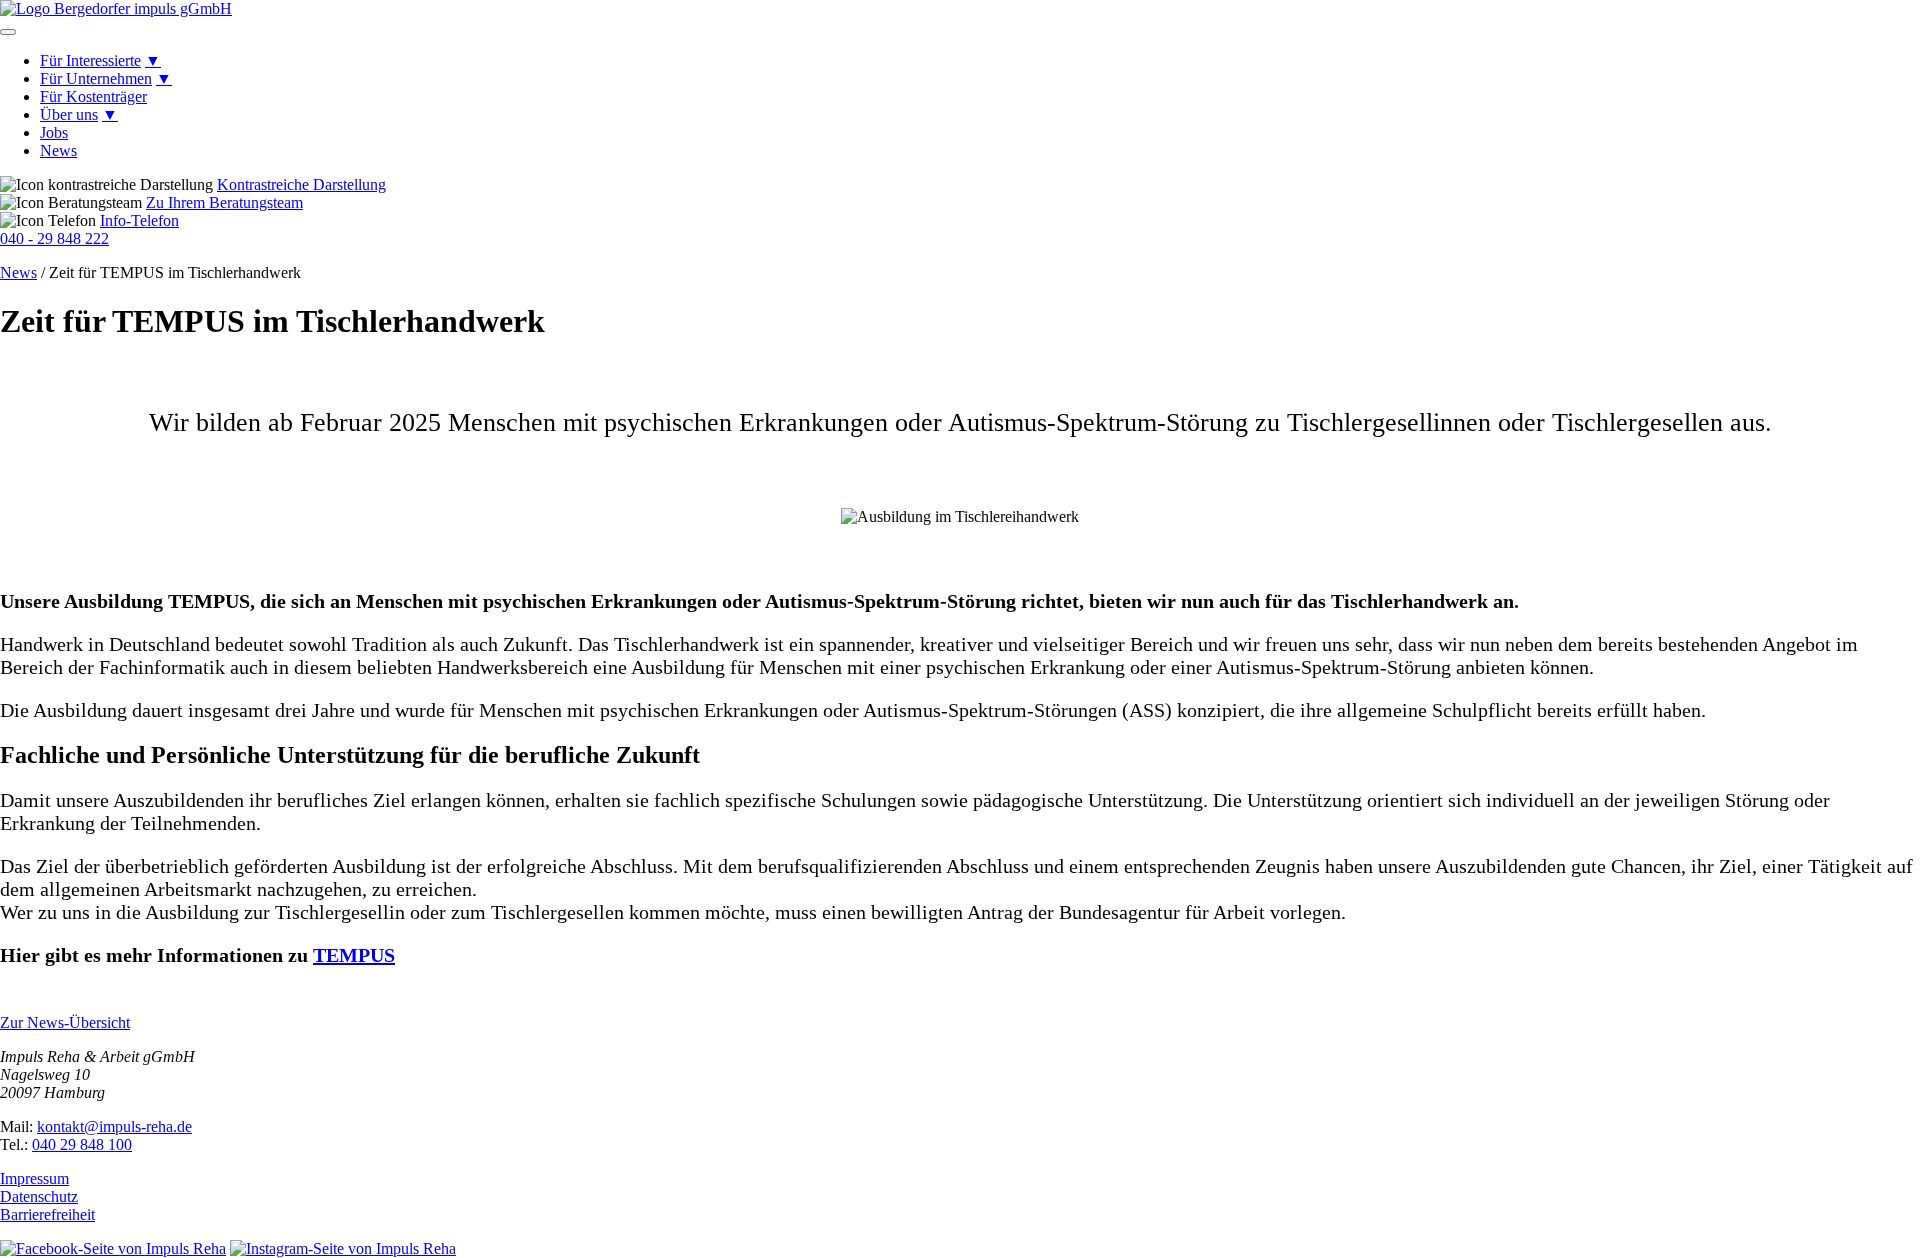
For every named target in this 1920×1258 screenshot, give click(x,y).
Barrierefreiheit (47, 1214)
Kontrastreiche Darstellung (301, 184)
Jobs (54, 132)
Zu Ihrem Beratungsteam (224, 202)
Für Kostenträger (93, 96)
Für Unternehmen (96, 78)
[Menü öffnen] (8, 32)
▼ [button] (153, 60)
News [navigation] (18, 272)
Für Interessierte (90, 60)
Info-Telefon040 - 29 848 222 (89, 229)
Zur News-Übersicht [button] (65, 1022)
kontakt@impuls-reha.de (114, 1126)
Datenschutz (39, 1196)
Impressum (34, 1178)
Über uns (69, 114)
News (58, 150)
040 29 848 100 (82, 1144)
